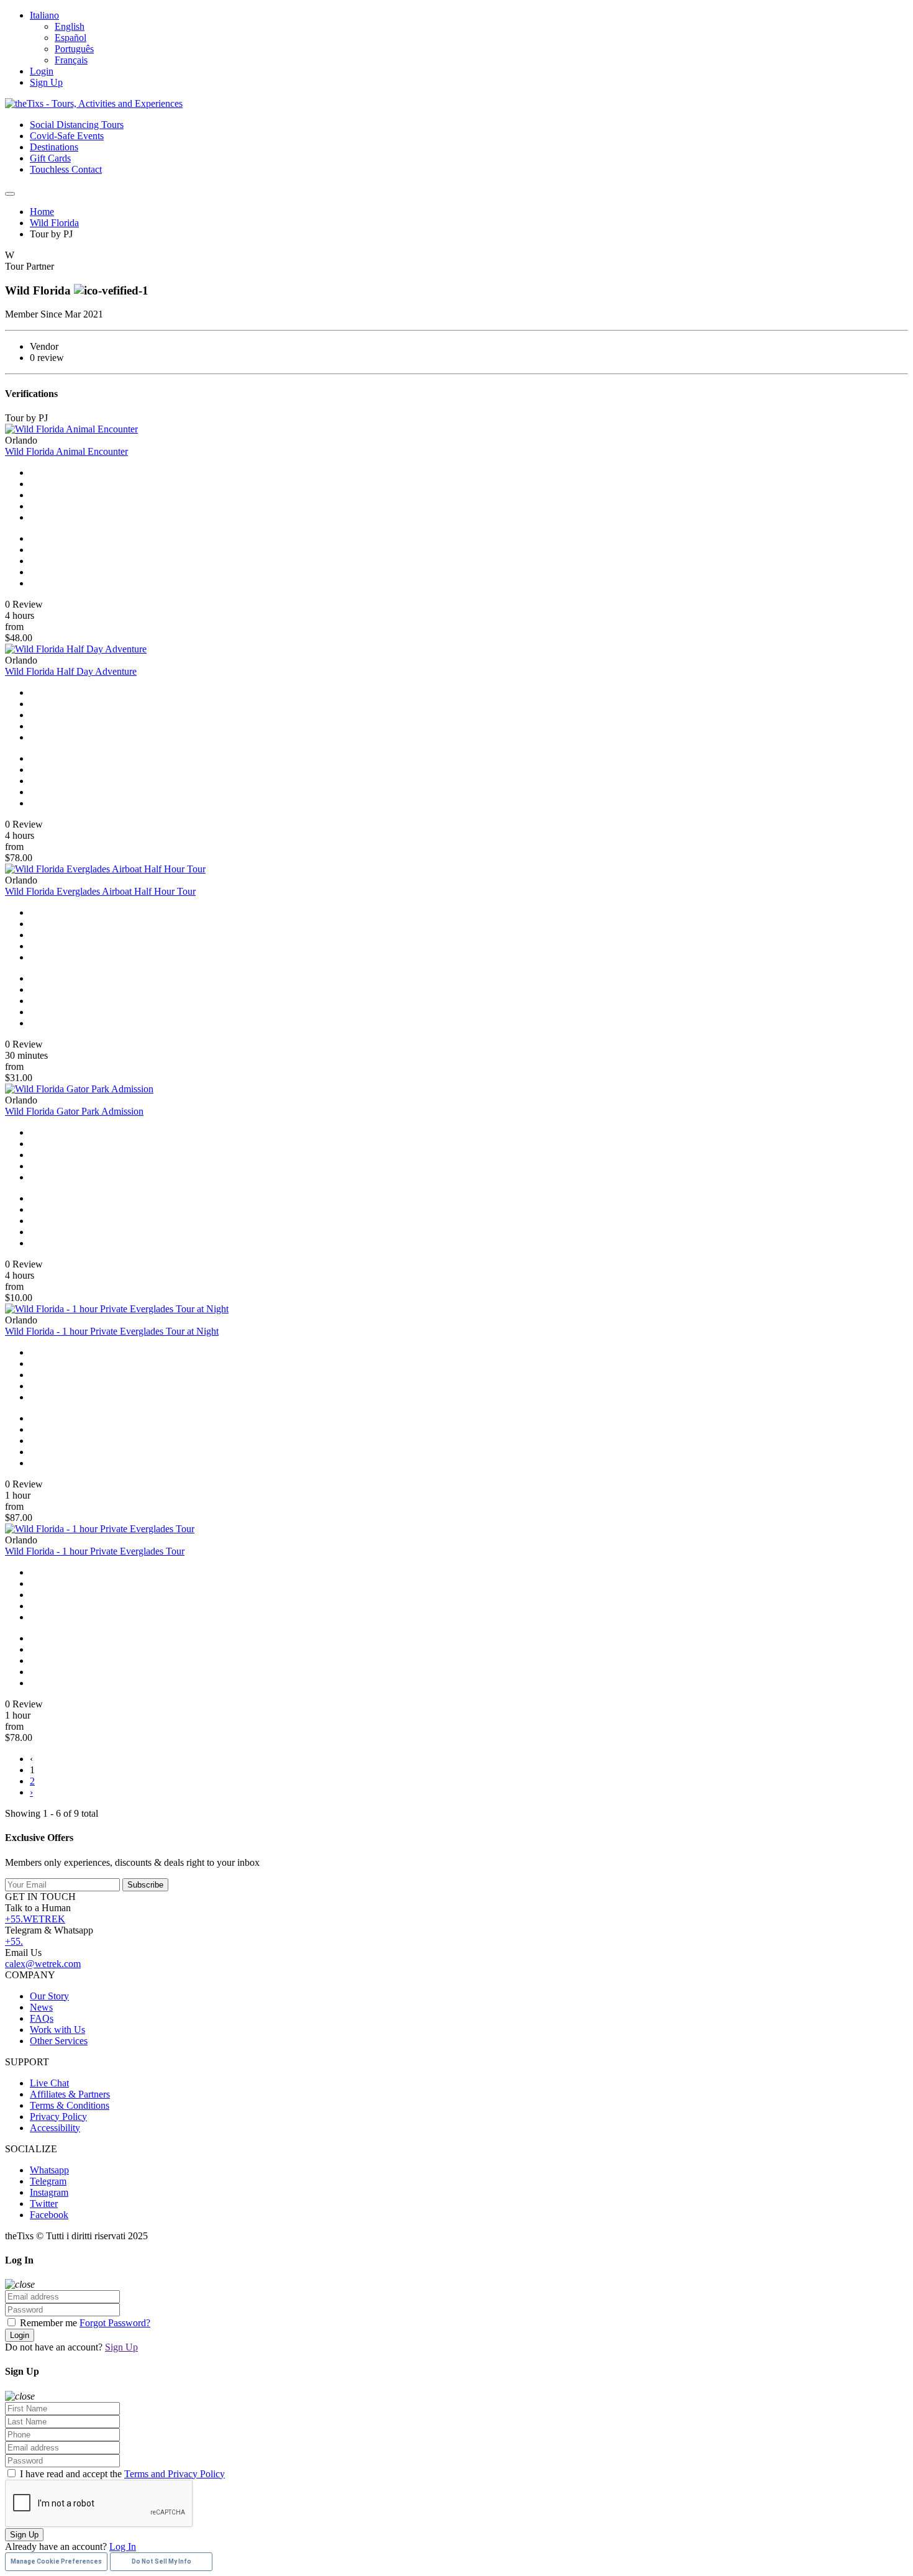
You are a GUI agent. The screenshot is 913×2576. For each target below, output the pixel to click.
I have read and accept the (121, 2474)
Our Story (49, 1996)
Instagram (49, 2192)
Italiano (44, 15)
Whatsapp (49, 2170)
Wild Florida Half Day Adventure (71, 671)
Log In (123, 2546)
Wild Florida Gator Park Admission (74, 1111)
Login (42, 71)
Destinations (54, 147)
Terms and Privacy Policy (175, 2474)
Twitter (44, 2204)
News (41, 2007)
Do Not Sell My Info (161, 2561)
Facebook (49, 2215)
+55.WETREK (35, 1919)
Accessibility (55, 2128)
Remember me (48, 2323)
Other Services (59, 2041)
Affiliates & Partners (70, 2094)
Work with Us (57, 2030)
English (70, 26)
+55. (14, 1941)
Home (42, 212)
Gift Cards (50, 158)
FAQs (42, 2018)
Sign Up (46, 82)
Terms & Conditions (70, 2105)
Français (71, 60)
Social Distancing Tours (77, 125)
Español (70, 38)
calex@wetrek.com (43, 1964)
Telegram (48, 2181)
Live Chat (49, 2083)
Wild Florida (54, 223)
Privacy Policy (58, 2117)
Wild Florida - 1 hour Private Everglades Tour (95, 1551)
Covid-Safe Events (67, 136)
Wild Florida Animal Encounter (66, 451)
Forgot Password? (115, 2323)
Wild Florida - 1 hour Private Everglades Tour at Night (112, 1331)
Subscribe (145, 1885)
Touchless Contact (66, 169)
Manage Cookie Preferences (56, 2561)
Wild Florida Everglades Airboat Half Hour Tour (100, 891)
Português (74, 49)
